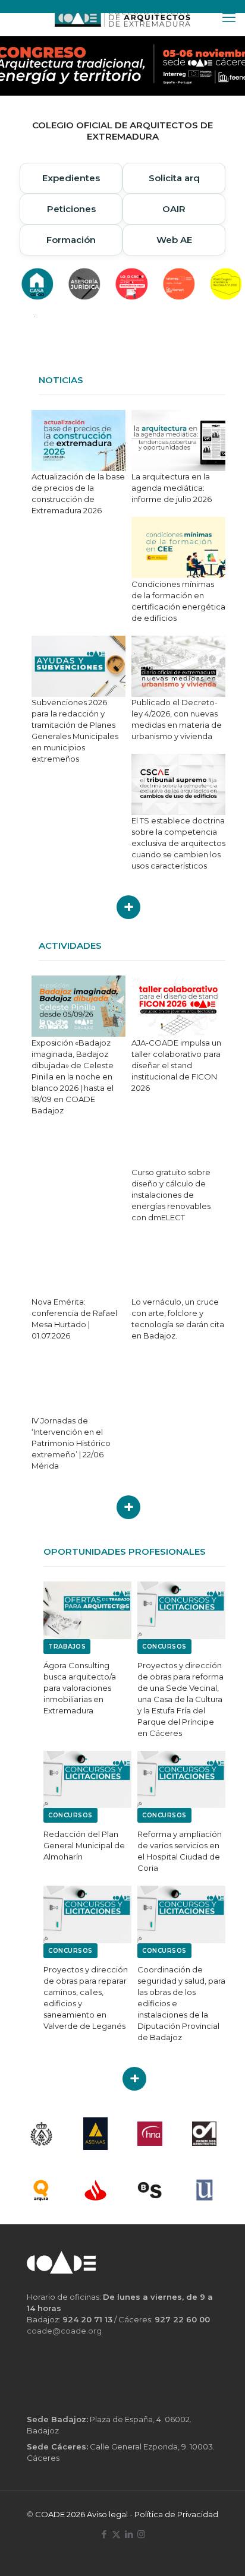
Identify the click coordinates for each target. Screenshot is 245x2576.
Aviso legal (107, 2514)
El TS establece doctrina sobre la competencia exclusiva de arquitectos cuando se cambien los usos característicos (178, 843)
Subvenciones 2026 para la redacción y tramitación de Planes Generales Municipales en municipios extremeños (75, 730)
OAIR (174, 209)
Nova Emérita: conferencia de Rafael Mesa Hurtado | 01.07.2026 (74, 1319)
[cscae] (41, 2134)
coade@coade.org (64, 2331)
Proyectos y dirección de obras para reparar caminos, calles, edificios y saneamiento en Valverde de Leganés (86, 1998)
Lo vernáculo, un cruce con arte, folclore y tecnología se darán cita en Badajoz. (178, 1319)
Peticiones (71, 209)
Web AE (174, 240)
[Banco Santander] (96, 2190)
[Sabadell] (150, 2190)
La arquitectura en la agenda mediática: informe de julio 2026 (172, 488)
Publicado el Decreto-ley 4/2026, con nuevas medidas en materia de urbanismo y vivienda (177, 719)
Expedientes (71, 178)
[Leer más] (128, 907)
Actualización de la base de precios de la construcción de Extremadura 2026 (78, 493)
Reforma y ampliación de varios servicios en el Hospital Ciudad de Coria (180, 1851)
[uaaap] (205, 2190)
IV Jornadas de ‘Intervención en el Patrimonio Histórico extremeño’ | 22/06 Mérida (71, 1443)
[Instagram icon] (141, 2534)
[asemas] (96, 2134)
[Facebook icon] (104, 2534)
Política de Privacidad (176, 2514)
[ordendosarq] (205, 2134)
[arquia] (41, 2190)
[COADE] (122, 18)
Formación (71, 240)
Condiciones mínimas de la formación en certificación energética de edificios (178, 601)
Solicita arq (174, 178)
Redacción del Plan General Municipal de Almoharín (84, 1845)
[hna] (150, 2134)
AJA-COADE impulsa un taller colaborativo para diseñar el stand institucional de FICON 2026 (176, 1065)
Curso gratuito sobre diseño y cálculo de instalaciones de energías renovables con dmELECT (171, 1195)
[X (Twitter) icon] (116, 2534)
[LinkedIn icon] (129, 2534)
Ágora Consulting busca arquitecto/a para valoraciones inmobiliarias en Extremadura (80, 1688)
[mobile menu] (229, 18)
